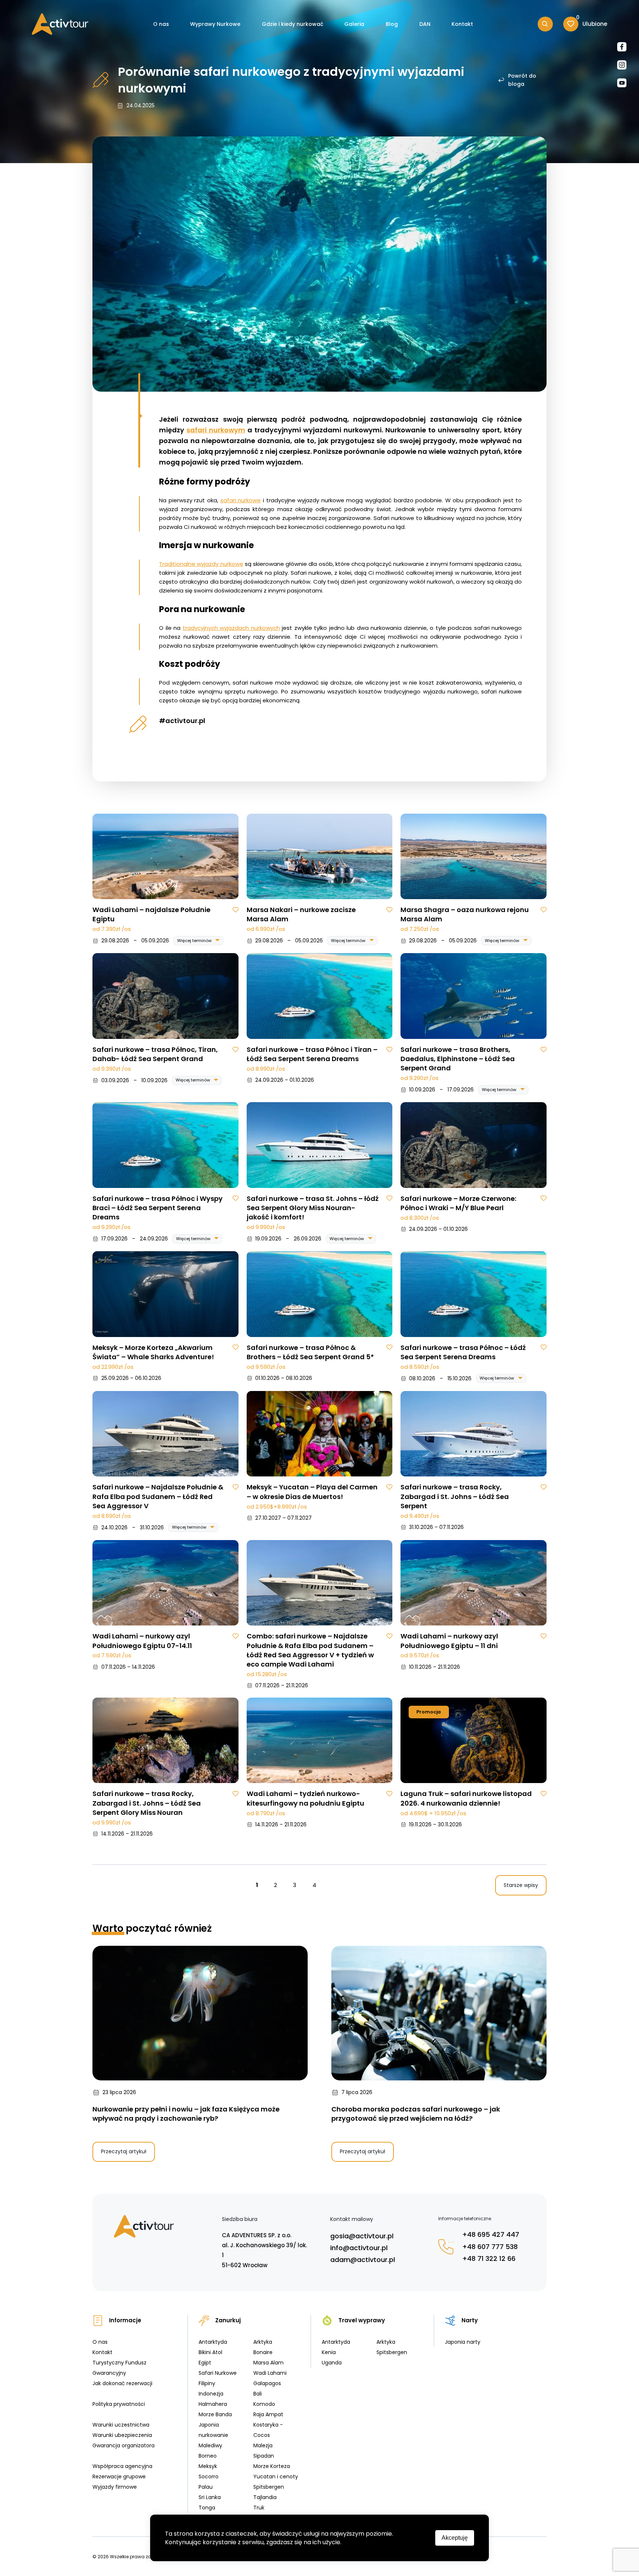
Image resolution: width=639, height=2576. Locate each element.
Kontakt (462, 24)
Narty (470, 2320)
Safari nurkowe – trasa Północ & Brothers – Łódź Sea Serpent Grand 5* (310, 1352)
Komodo (264, 2404)
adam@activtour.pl (363, 2260)
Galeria (354, 24)
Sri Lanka (210, 2497)
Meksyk (208, 2466)
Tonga (207, 2508)
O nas (161, 24)
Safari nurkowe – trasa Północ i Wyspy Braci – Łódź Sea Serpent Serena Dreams (158, 1208)
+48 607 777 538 (490, 2247)
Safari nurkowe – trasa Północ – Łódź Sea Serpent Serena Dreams (463, 1352)
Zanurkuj (228, 2320)
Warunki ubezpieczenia (122, 2435)
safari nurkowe (241, 500)
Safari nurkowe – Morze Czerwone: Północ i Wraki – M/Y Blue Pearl (458, 1203)
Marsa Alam (268, 2363)
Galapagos (267, 2383)
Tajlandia (265, 2497)
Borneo (208, 2456)
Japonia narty (463, 2342)
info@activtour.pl (359, 2248)
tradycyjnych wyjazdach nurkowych (231, 628)
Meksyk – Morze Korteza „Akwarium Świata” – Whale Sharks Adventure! (153, 1352)
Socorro (209, 2477)
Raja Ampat (268, 2414)
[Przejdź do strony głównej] (60, 24)
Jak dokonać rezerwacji (122, 2383)
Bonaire (263, 2352)
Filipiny (207, 2383)
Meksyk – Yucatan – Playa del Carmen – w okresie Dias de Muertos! (312, 1492)
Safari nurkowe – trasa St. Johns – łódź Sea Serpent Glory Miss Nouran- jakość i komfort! (313, 1208)
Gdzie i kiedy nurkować (293, 24)
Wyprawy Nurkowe (215, 24)
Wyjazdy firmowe (115, 2487)
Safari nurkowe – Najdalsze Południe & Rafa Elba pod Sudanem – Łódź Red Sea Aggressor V (158, 1496)
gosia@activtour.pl (362, 2236)
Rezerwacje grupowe (119, 2477)
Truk (259, 2508)
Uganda (332, 2363)
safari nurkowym (216, 430)
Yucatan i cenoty (276, 2477)
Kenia (329, 2352)
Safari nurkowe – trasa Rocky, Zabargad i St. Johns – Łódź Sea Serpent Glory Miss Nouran (147, 1803)
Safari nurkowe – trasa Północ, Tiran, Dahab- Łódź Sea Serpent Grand (155, 1054)
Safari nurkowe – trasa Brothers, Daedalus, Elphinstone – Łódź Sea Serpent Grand (458, 1059)
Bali (258, 2394)
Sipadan (264, 2456)
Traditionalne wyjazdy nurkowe (201, 564)
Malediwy (210, 2445)
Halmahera (213, 2404)
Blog (392, 24)
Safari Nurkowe (218, 2373)
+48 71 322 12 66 (489, 2258)
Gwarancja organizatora (124, 2445)
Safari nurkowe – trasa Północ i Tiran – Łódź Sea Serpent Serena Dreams (312, 1054)
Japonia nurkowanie (213, 2430)
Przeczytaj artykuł (124, 2151)
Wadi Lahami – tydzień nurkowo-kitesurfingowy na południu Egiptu (305, 1798)
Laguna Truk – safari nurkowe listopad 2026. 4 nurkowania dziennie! (466, 1798)
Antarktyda (213, 2342)
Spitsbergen (269, 2487)
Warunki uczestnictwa (121, 2425)
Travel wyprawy (362, 2320)
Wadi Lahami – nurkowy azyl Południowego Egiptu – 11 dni (449, 1641)
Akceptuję (455, 2538)
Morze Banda (215, 2414)
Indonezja (211, 2394)
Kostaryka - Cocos (268, 2430)
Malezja (263, 2445)
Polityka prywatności (119, 2404)
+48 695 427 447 (491, 2234)
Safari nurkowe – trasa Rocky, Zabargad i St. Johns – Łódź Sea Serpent (455, 1496)
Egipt (205, 2363)
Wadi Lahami (270, 2373)
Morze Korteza (272, 2466)
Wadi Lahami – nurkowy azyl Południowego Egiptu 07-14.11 (142, 1641)
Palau (206, 2487)
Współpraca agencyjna (122, 2466)
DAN (425, 24)
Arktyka (263, 2342)
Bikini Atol (210, 2352)
